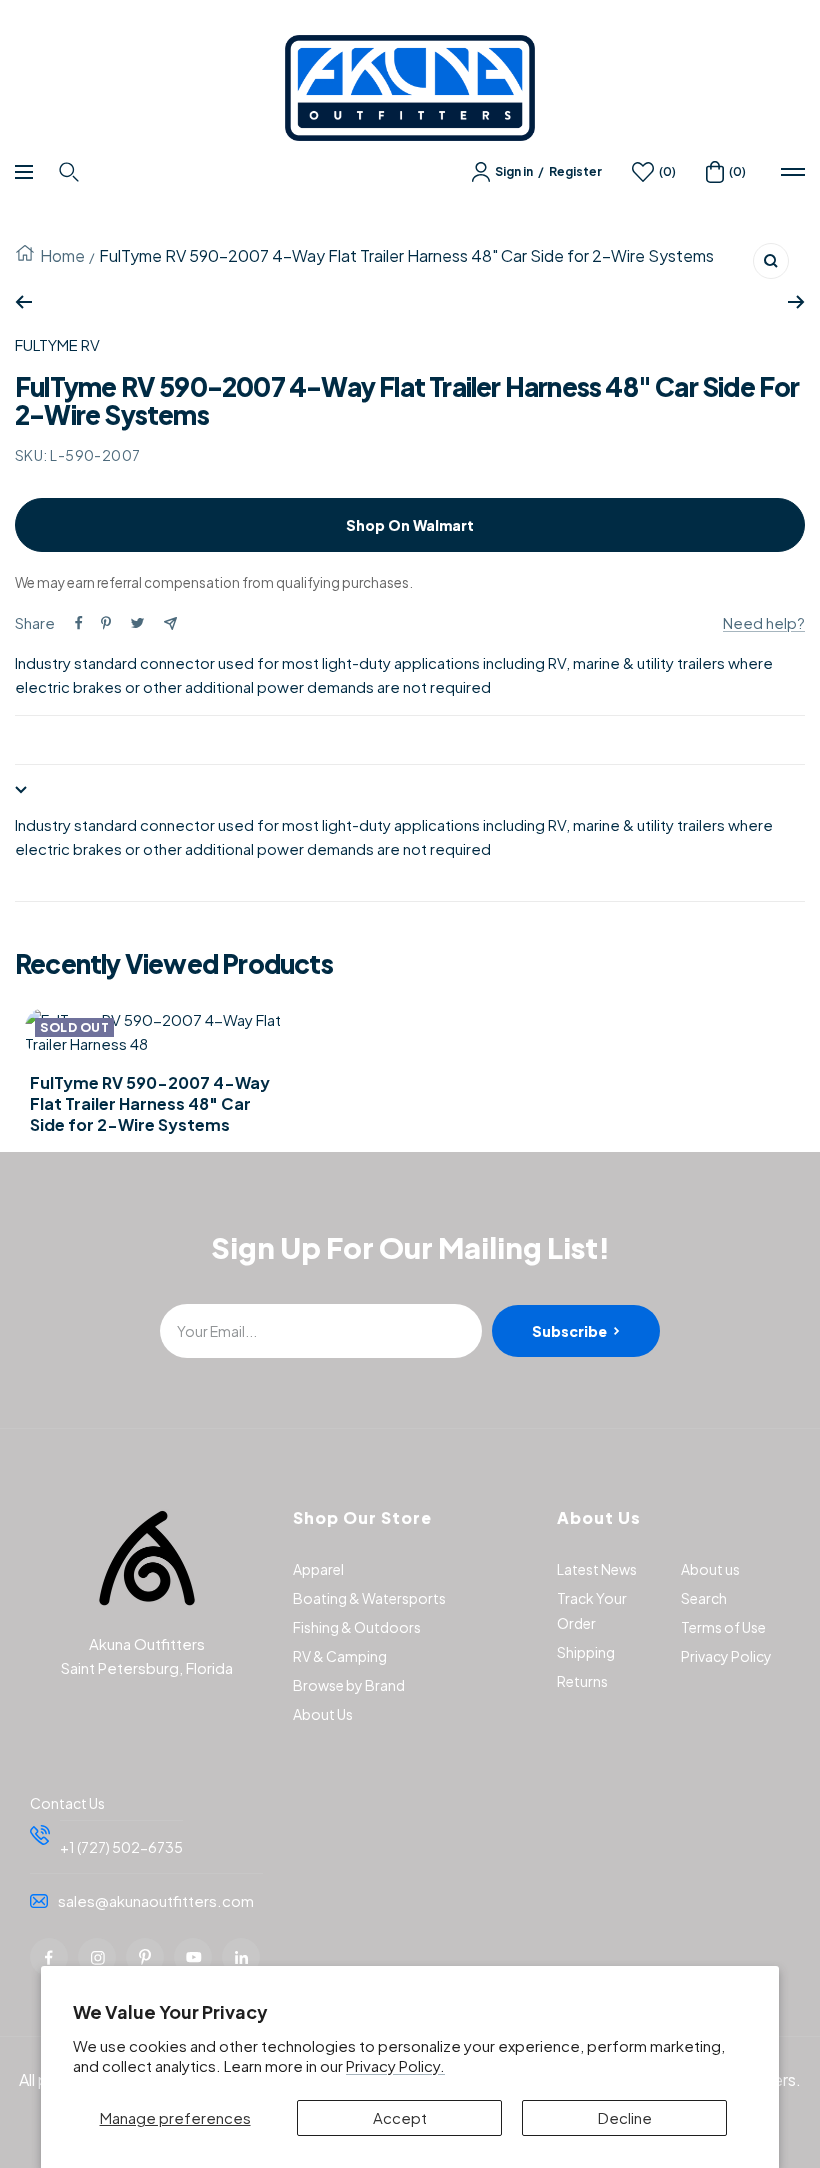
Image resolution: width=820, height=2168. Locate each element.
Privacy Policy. (395, 2065)
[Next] (796, 302)
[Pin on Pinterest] (106, 623)
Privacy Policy (726, 1656)
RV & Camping (340, 1656)
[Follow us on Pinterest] (145, 1957)
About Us (323, 1714)
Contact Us (67, 1803)
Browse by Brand (349, 1685)
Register (575, 171)
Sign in (514, 171)
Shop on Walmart (410, 525)
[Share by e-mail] (170, 623)
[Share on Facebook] (79, 623)
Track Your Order (592, 1610)
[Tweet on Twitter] (137, 623)
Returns (582, 1681)
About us (710, 1569)
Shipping (586, 1652)
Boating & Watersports (369, 1598)
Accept (400, 2117)
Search (704, 1598)
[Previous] (23, 302)
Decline (625, 2117)
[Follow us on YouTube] (193, 1957)
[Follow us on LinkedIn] (241, 1957)
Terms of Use (723, 1627)
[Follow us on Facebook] (49, 1957)
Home (62, 255)
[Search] (71, 172)
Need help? (764, 622)
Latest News (597, 1569)
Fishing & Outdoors (357, 1627)
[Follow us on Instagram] (97, 1957)
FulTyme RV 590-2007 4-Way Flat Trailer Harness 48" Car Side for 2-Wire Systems (150, 1104)
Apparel (318, 1569)
